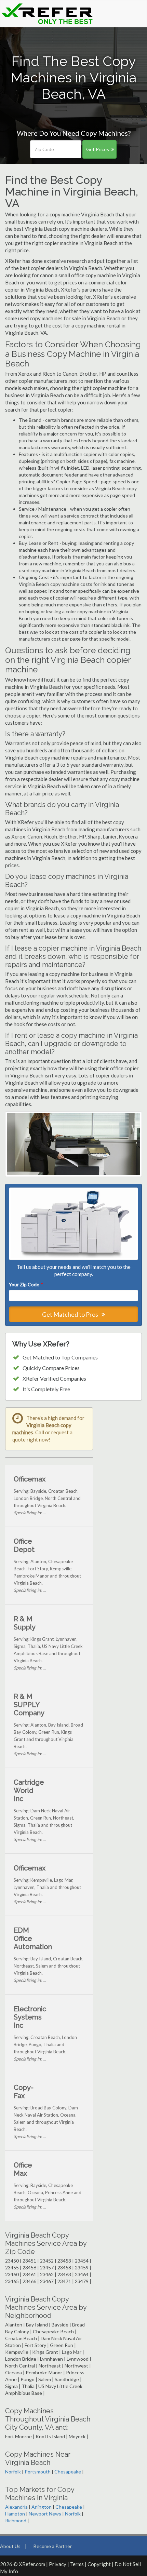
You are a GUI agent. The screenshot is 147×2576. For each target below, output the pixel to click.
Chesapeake (68, 2472)
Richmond (16, 2520)
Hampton (15, 2514)
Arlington (42, 2507)
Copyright (99, 2564)
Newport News (45, 2514)
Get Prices (98, 149)
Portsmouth (38, 2472)
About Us (10, 2546)
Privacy (58, 2564)
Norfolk (13, 2472)
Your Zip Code (26, 1284)
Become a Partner (53, 2546)
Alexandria (16, 2507)
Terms (77, 2564)
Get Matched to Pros (71, 1314)
